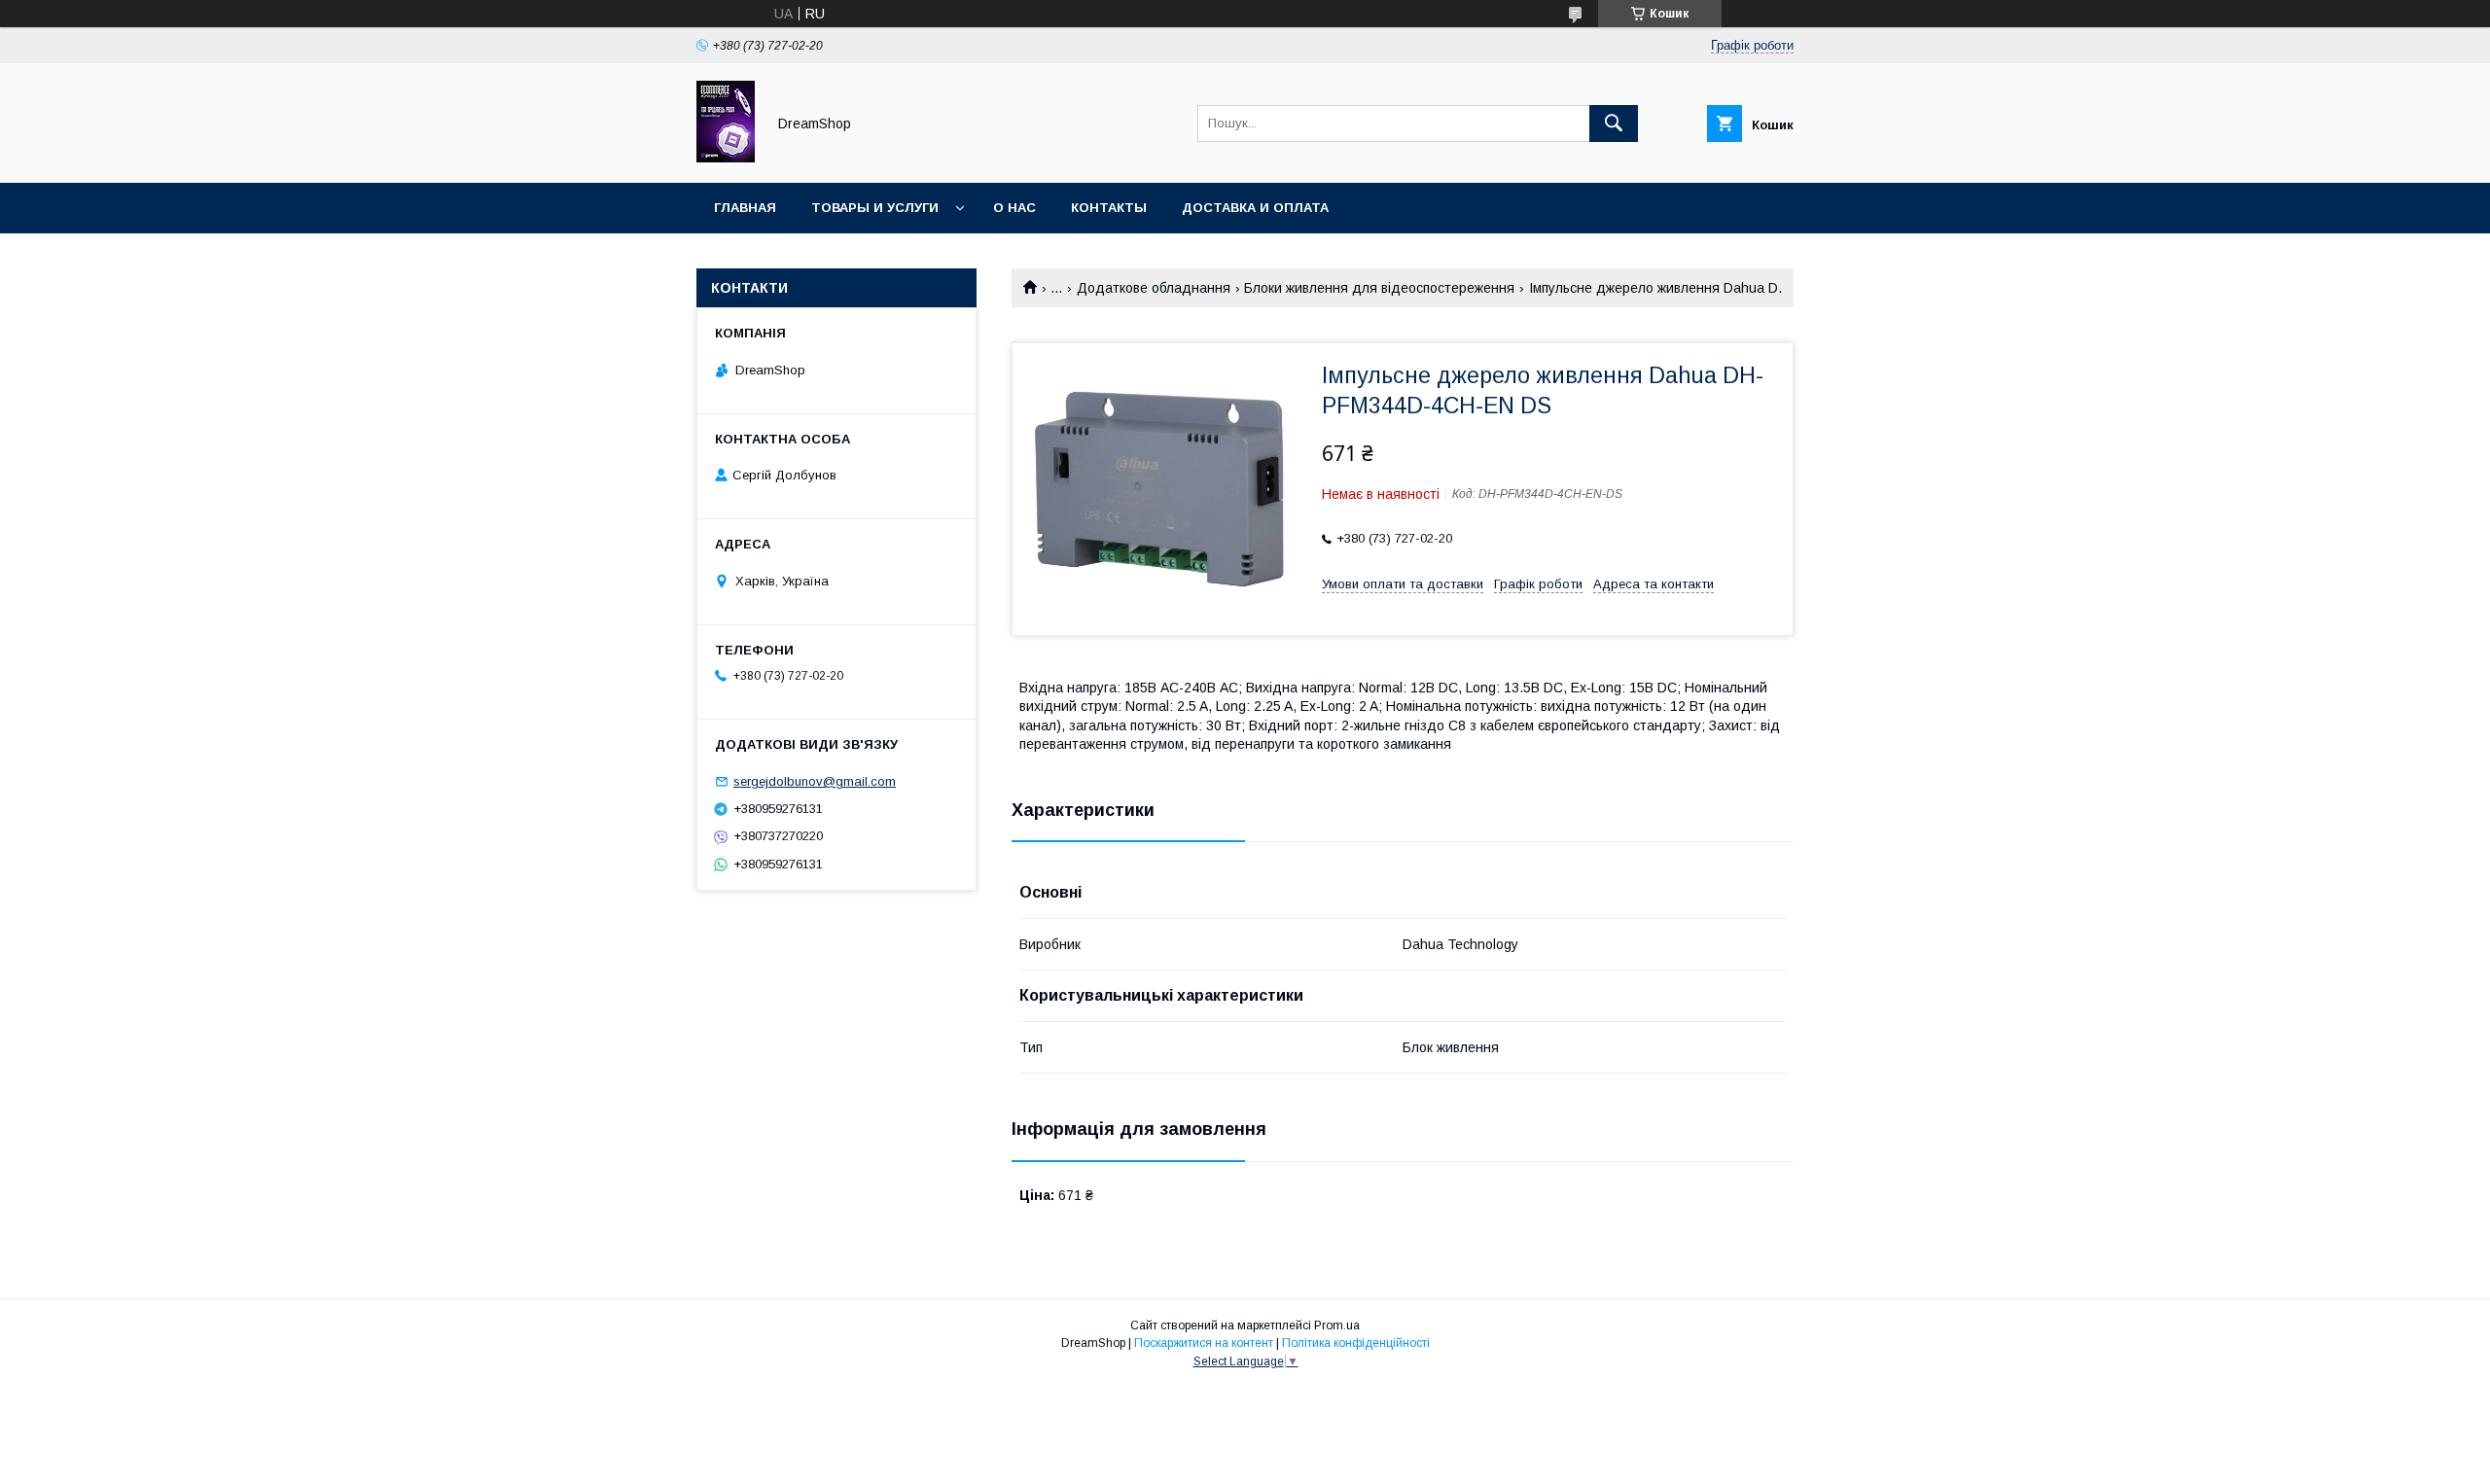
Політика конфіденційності (1356, 1343)
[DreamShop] (726, 158)
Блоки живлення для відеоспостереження (1379, 288)
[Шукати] (1614, 124)
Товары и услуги (875, 208)
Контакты (1109, 208)
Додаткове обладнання (1154, 288)
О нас (1014, 208)
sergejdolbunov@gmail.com (815, 781)
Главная (745, 208)
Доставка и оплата (1255, 208)
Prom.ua (1337, 1325)
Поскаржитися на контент (1204, 1343)
